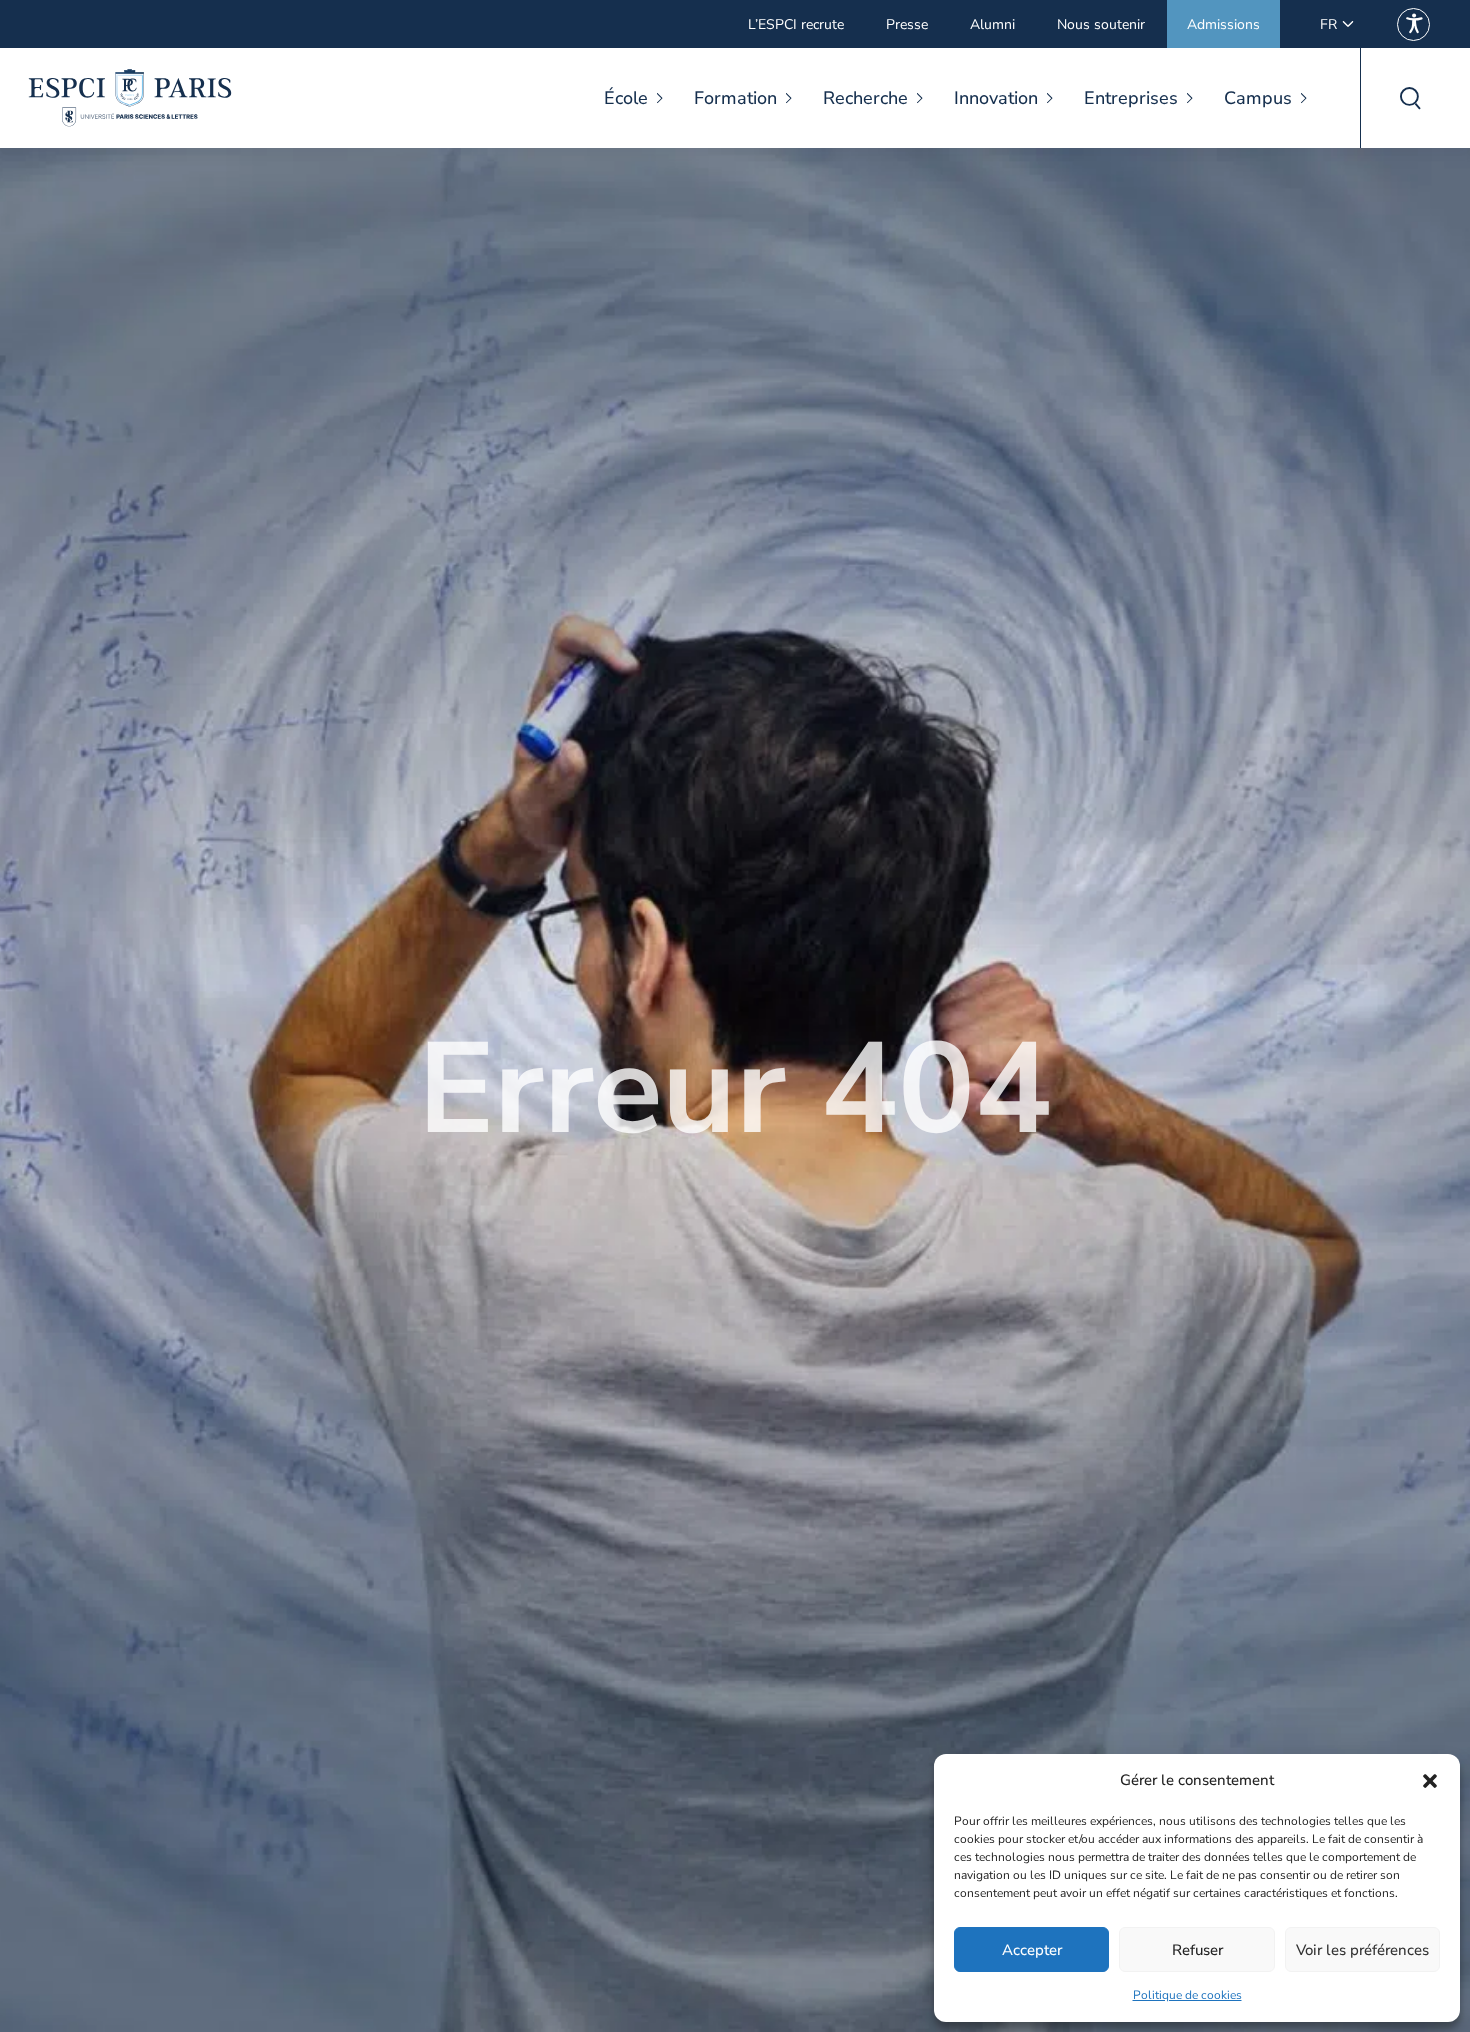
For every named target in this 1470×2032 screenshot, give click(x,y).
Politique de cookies (1187, 1995)
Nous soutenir (1101, 24)
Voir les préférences (1362, 1950)
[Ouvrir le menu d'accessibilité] (1413, 24)
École (626, 98)
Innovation (996, 98)
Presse (907, 24)
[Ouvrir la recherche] (1410, 98)
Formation (735, 98)
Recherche (865, 98)
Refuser (1197, 1950)
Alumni (992, 24)
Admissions (1223, 24)
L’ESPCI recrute (796, 24)
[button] (1430, 1781)
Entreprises (1131, 98)
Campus (1258, 98)
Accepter (1032, 1950)
